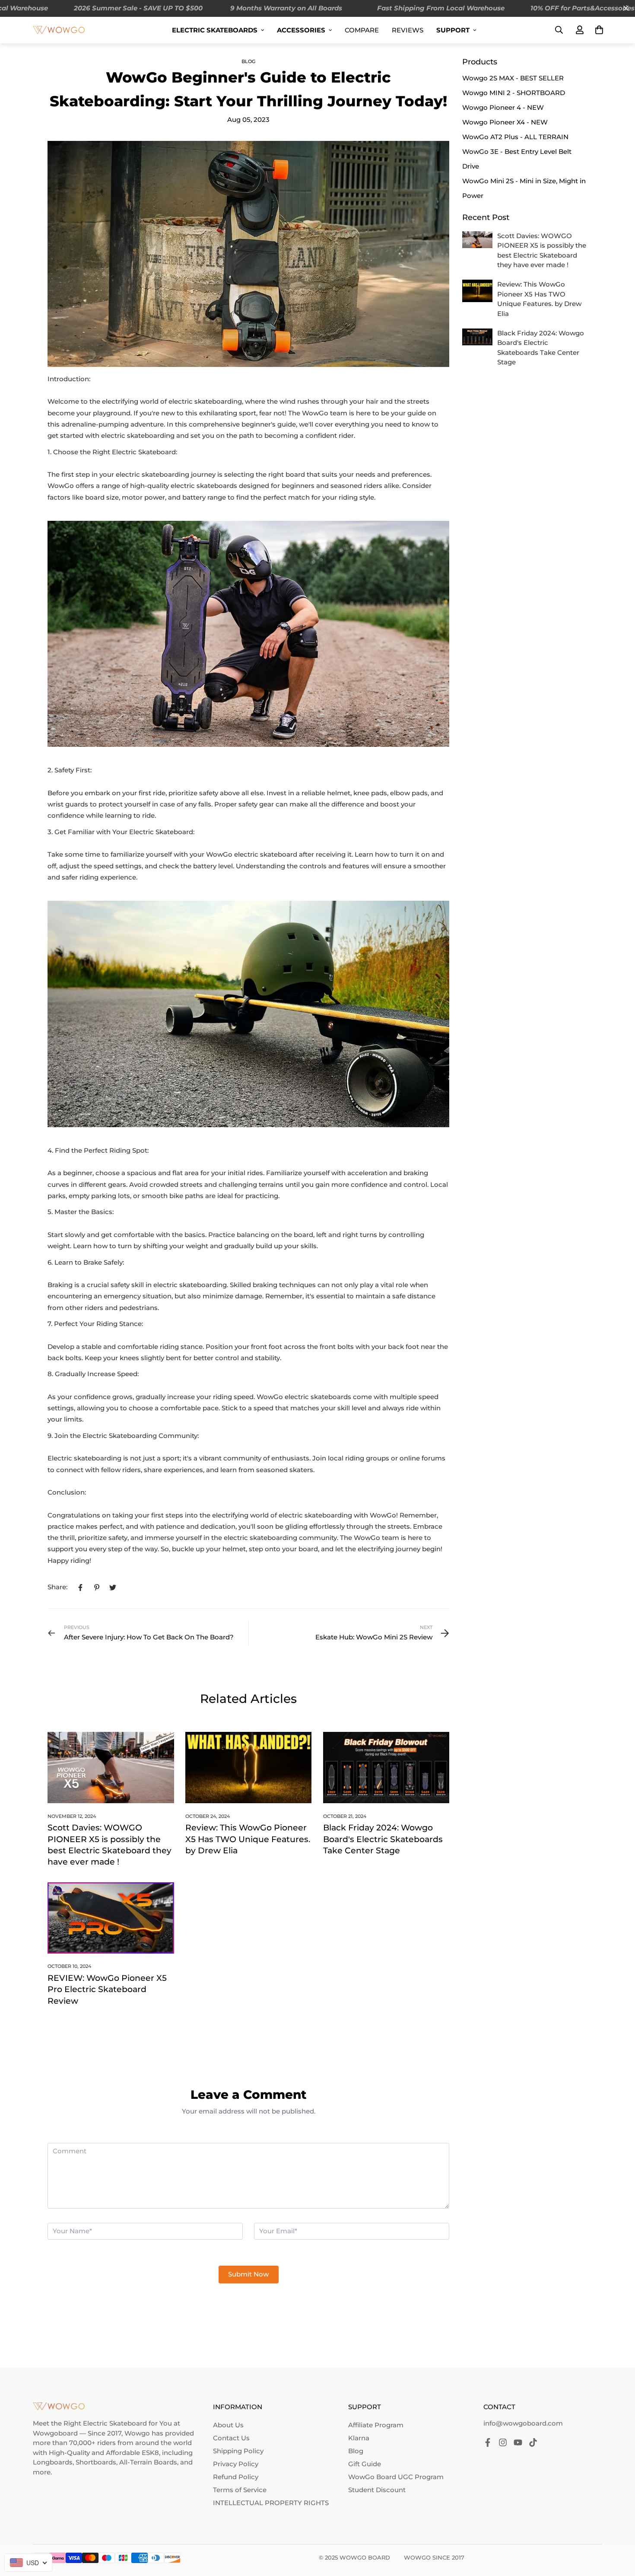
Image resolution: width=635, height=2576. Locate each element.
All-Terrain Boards (148, 2462)
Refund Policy (236, 2477)
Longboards (53, 2462)
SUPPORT (453, 30)
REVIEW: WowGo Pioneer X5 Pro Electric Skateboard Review (107, 1989)
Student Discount (377, 2490)
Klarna (359, 2438)
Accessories (301, 30)
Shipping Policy (238, 2451)
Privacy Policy (236, 2464)
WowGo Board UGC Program (396, 2477)
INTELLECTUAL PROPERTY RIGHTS (271, 2503)
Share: (57, 1587)
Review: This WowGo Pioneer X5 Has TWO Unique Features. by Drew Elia (248, 1839)
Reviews (408, 30)
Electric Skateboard (115, 2423)
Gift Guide (365, 2464)
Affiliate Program (376, 2425)
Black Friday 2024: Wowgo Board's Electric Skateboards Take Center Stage (383, 1839)
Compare (362, 30)
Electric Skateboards (215, 30)
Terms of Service (240, 2490)
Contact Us (231, 2438)
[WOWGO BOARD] (59, 30)
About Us (228, 2425)
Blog (248, 61)
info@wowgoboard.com (523, 2423)
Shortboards (96, 2462)
